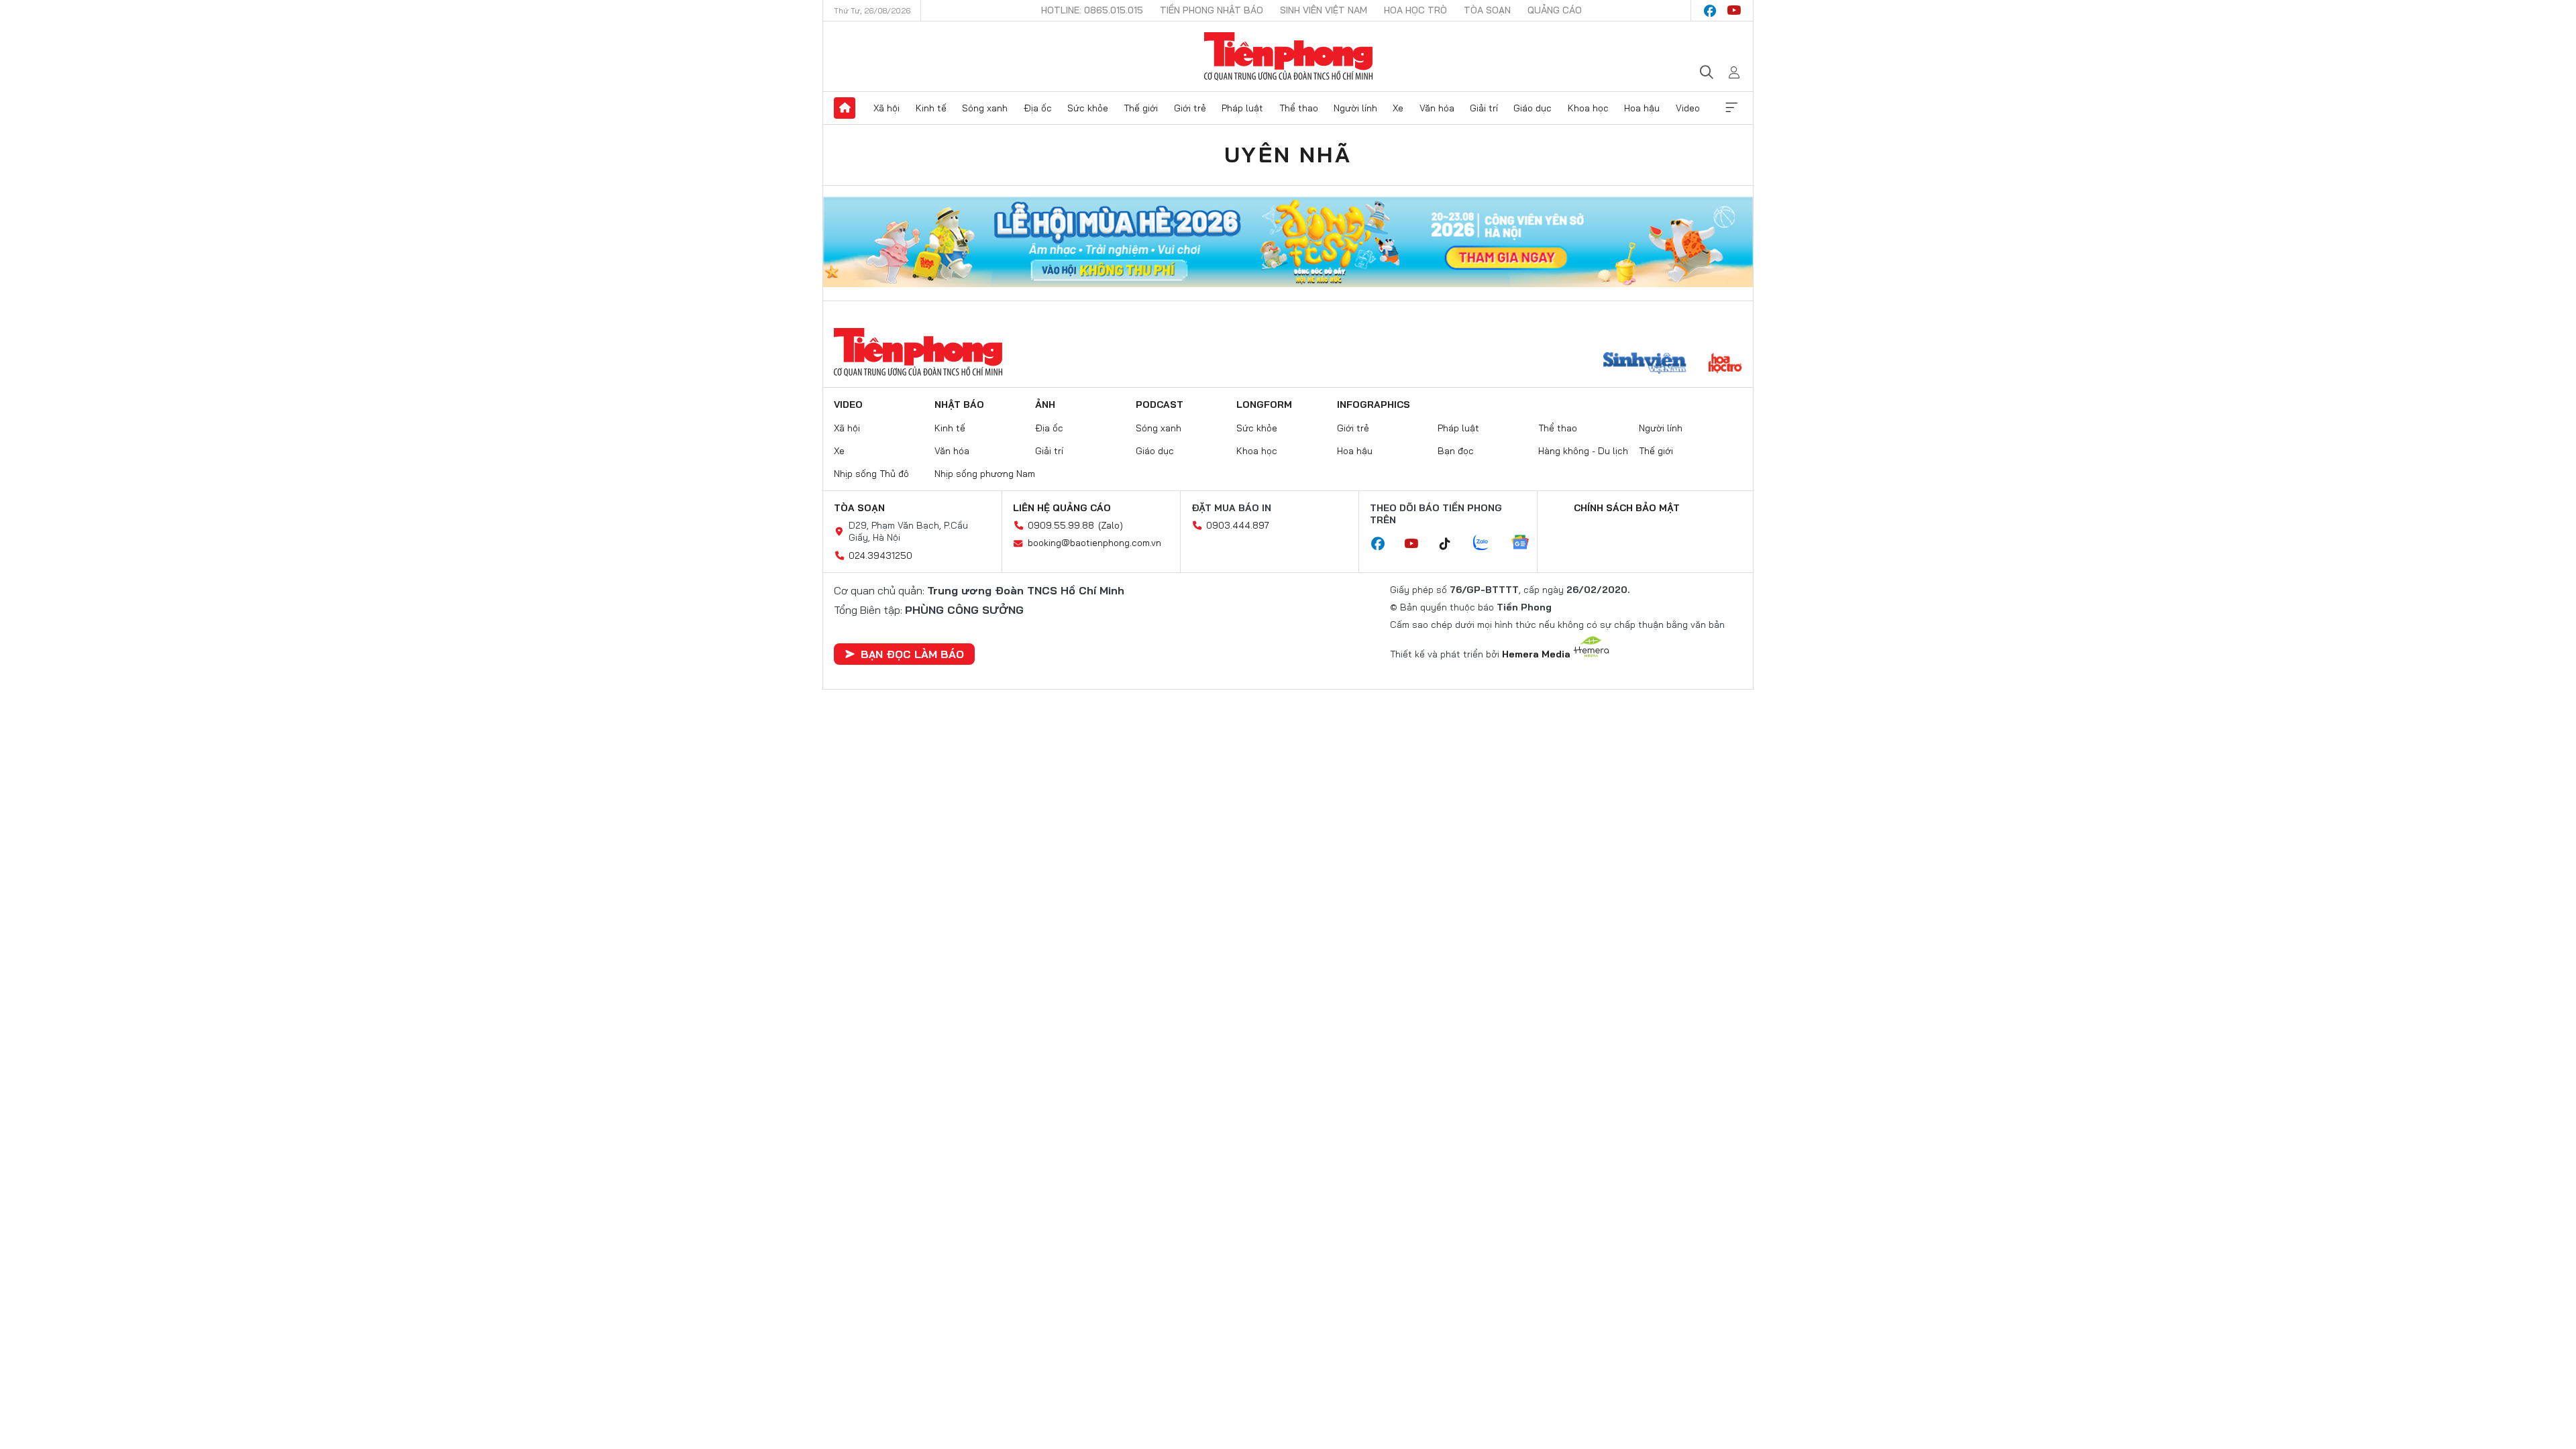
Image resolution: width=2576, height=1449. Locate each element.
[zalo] (1488, 543)
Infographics (1374, 405)
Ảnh (1045, 405)
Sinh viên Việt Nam (1324, 10)
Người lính (1355, 108)
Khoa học (1588, 108)
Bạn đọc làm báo (912, 654)
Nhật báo (959, 405)
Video (1688, 108)
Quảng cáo (1555, 10)
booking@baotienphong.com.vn (1094, 543)
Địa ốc (1038, 108)
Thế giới (1141, 108)
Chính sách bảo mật (1627, 508)
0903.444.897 (1238, 525)
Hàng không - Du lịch (1583, 451)
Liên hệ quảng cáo (1062, 508)
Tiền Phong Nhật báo (1212, 10)
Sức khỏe (1088, 108)
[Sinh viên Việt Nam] (1645, 364)
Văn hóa (1437, 108)
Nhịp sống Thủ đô (871, 474)
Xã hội (887, 108)
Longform (1264, 405)
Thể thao (1299, 108)
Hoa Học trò (1415, 10)
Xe (1398, 108)
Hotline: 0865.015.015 (1092, 10)
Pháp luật (1242, 108)
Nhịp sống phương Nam (985, 474)
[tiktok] (1452, 544)
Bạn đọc (1456, 451)
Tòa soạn (1487, 10)
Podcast (1160, 405)
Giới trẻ (1190, 108)
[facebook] (1710, 11)
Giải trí (1484, 108)
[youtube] (1734, 11)
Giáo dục (1533, 108)
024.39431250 (880, 555)
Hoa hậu (1642, 108)
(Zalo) (1111, 525)
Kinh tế (931, 108)
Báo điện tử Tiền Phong (1288, 56)
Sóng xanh (985, 108)
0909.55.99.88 (1061, 525)
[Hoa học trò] (1725, 364)
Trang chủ (845, 108)
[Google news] (1527, 543)
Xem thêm (1731, 108)
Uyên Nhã (1288, 154)
